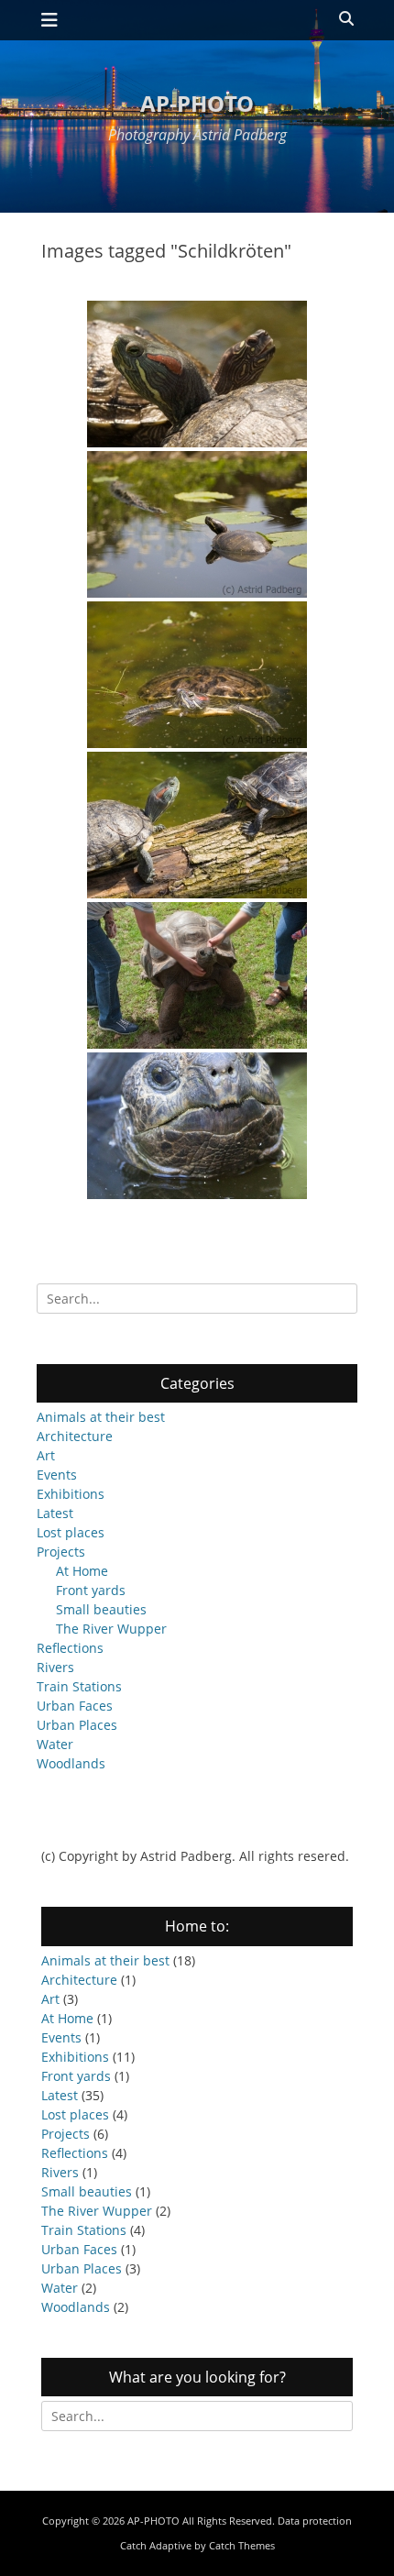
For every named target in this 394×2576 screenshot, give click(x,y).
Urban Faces (75, 1706)
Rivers (55, 1667)
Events (57, 1475)
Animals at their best (101, 1417)
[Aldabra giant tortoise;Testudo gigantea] (197, 1126)
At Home (82, 1571)
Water (55, 1744)
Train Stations (79, 1686)
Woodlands (71, 1763)
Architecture (75, 1436)
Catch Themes (242, 2545)
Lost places (71, 1532)
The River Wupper (111, 1629)
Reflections (70, 1648)
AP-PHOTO (197, 103)
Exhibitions (71, 1494)
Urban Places (77, 1725)
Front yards (91, 1590)
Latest (55, 1513)
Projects (61, 1552)
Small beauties (101, 1609)
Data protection (315, 2521)
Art (46, 1455)
